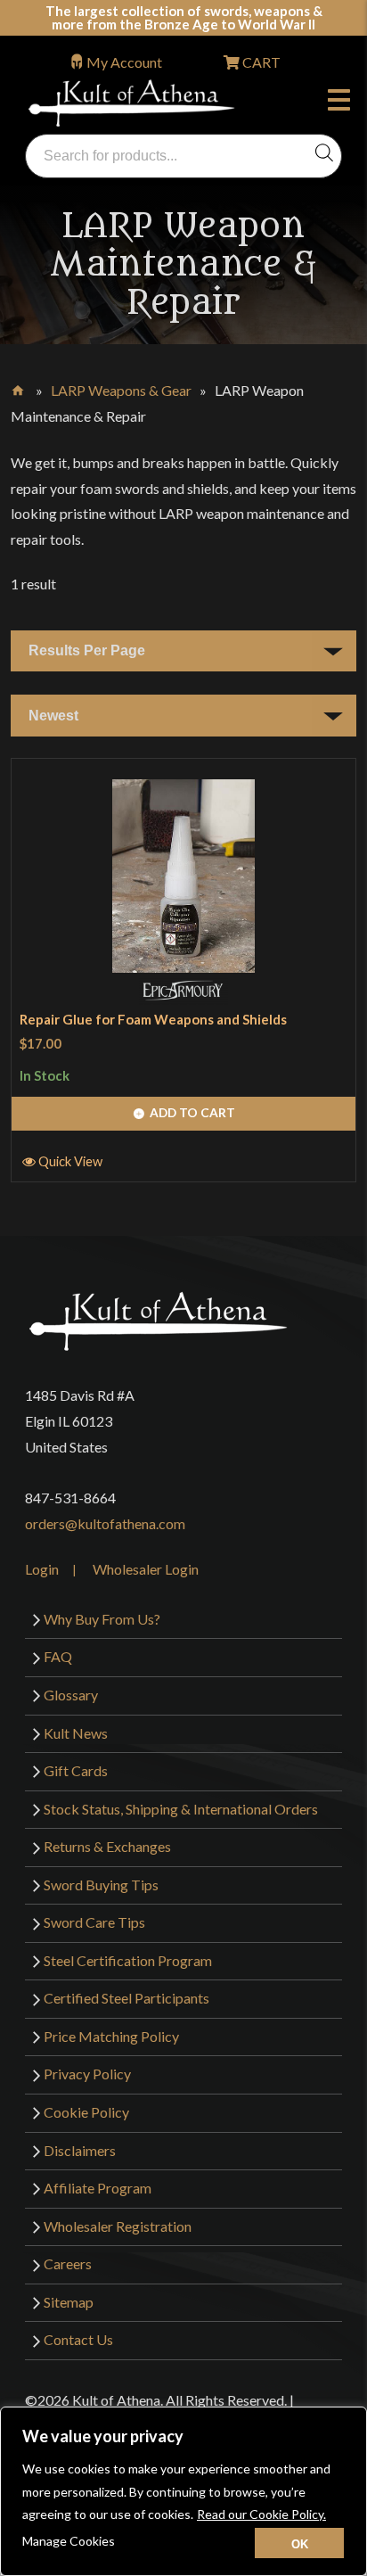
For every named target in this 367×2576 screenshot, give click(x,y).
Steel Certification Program (128, 1960)
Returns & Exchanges (107, 1846)
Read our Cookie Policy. (261, 2514)
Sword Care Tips (94, 1922)
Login (42, 1569)
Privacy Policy (87, 2074)
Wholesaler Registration (118, 2226)
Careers (68, 2263)
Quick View (70, 1161)
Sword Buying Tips (101, 1885)
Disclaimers (80, 2150)
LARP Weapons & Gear (121, 390)
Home (19, 387)
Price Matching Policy (111, 2036)
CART (260, 62)
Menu (343, 103)
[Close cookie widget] (299, 2543)
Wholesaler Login (146, 1569)
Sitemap (69, 2302)
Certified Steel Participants (126, 1998)
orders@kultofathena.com (105, 1523)
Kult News (76, 1733)
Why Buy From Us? (102, 1619)
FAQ (58, 1656)
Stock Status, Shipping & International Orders (181, 1809)
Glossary (71, 1695)
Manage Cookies (69, 2541)
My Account (124, 62)
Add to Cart (192, 1112)
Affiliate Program (98, 2188)
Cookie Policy (86, 2112)
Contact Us (78, 2339)
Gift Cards (76, 1770)
